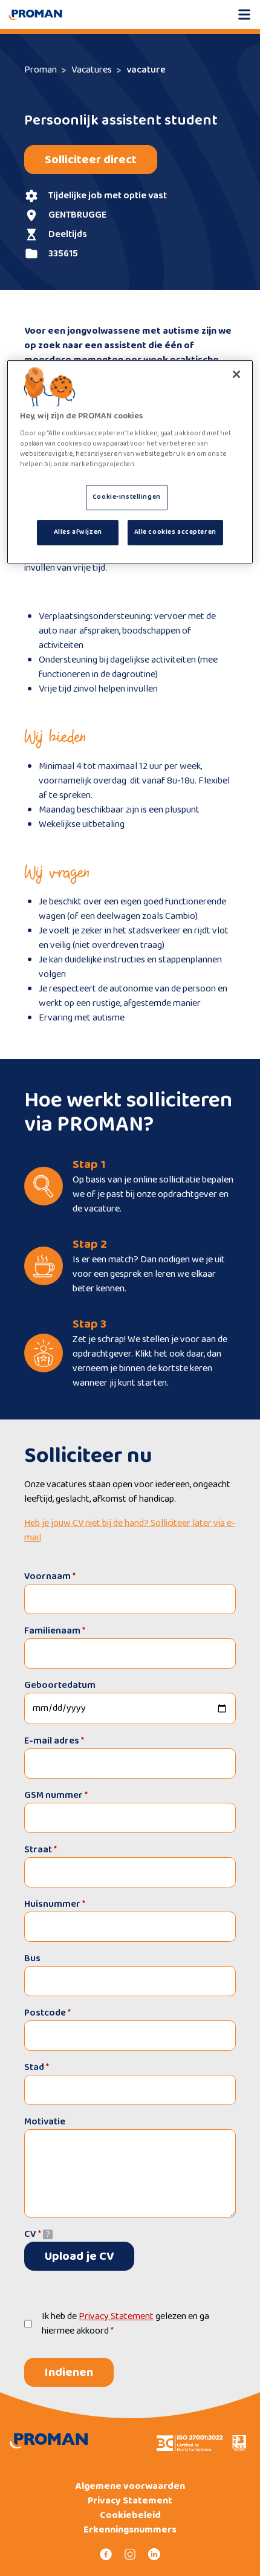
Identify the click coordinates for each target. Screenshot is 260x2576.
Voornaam (50, 1576)
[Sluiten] (236, 374)
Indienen (69, 2372)
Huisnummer (55, 1904)
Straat (41, 1850)
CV (33, 2234)
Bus (32, 1958)
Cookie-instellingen (127, 497)
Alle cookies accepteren (175, 532)
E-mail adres (54, 1741)
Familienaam (55, 1631)
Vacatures (92, 70)
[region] (130, 462)
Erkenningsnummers (130, 2530)
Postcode (47, 2013)
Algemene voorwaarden (130, 2487)
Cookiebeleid (130, 2516)
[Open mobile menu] (244, 15)
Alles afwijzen (78, 532)
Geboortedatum (60, 1685)
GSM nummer (56, 1795)
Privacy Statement (116, 2316)
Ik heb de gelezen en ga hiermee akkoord (125, 2324)
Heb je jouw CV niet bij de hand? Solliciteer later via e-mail (130, 1531)
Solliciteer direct (91, 160)
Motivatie (45, 2122)
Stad (37, 2067)
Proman (41, 70)
